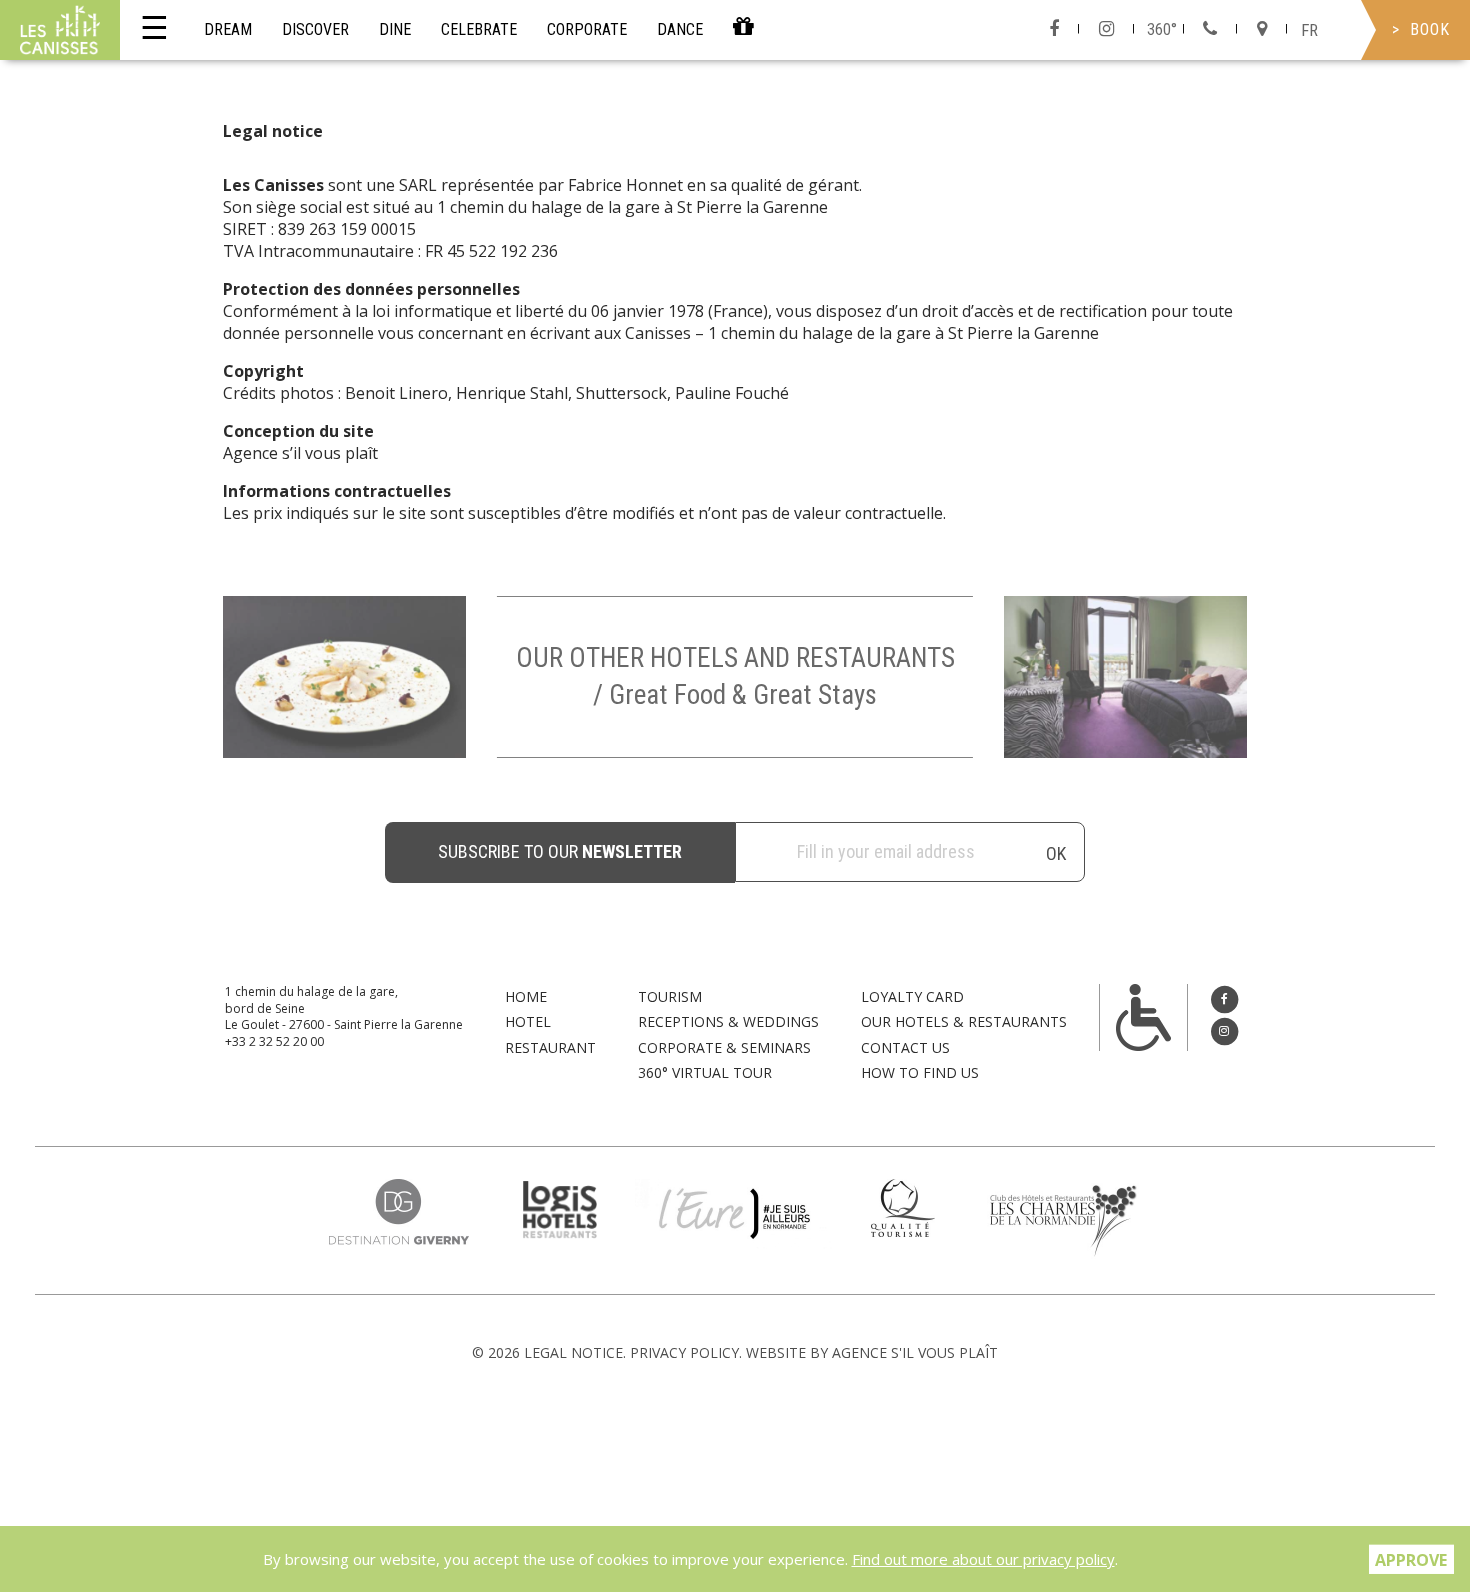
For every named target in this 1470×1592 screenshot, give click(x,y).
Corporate (587, 29)
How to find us (920, 1072)
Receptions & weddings (728, 1021)
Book (1430, 29)
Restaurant (550, 1047)
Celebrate (479, 29)
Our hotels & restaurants (964, 1021)
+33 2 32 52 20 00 (274, 1041)
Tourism (670, 996)
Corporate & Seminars (724, 1047)
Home (526, 996)
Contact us (905, 1047)
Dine (395, 29)
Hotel (528, 1021)
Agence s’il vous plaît (300, 453)
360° (1162, 29)
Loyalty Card (912, 996)
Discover (315, 29)
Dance (680, 29)
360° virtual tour (705, 1072)
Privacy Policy (684, 1352)
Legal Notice (573, 1352)
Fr (1309, 30)
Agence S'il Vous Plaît (915, 1352)
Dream (228, 29)
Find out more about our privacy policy (983, 1559)
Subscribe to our (560, 851)
